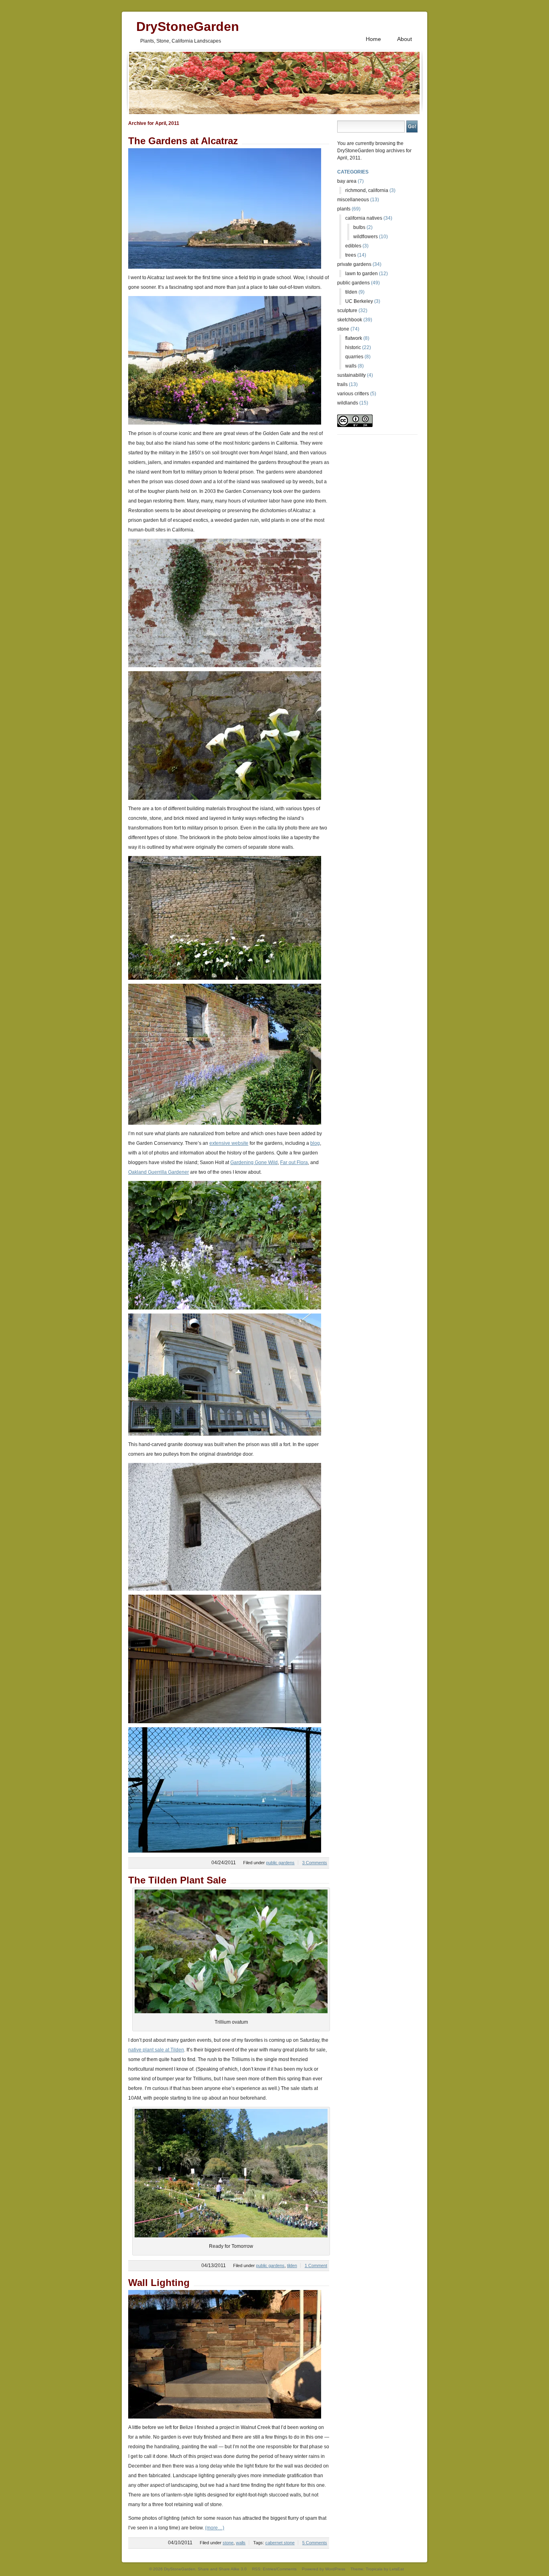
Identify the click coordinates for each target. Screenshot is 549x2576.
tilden (292, 2265)
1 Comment (316, 2265)
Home (373, 39)
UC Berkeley (359, 301)
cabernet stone (280, 2543)
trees (351, 255)
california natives (364, 218)
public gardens (280, 1863)
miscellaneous (353, 200)
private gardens (354, 264)
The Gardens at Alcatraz (183, 141)
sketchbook (350, 320)
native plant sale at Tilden (156, 2050)
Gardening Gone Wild (254, 1162)
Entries (269, 2569)
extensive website (229, 1143)
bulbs (359, 227)
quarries (354, 357)
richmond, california (367, 190)
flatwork (354, 338)
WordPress (335, 2569)
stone (228, 2543)
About (405, 39)
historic (353, 347)
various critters (353, 394)
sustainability (351, 375)
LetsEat (397, 2569)
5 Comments (315, 2543)
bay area (347, 181)
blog (315, 1143)
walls (241, 2543)
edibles (353, 246)
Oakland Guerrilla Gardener (159, 1172)
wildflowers (366, 237)
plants (344, 209)
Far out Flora (294, 1162)
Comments (287, 2569)
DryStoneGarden (188, 25)
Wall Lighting (159, 2283)
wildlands (348, 403)
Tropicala (374, 2569)
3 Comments (315, 1863)
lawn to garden (362, 274)
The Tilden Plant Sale (177, 1880)
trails (342, 384)
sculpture (347, 311)
